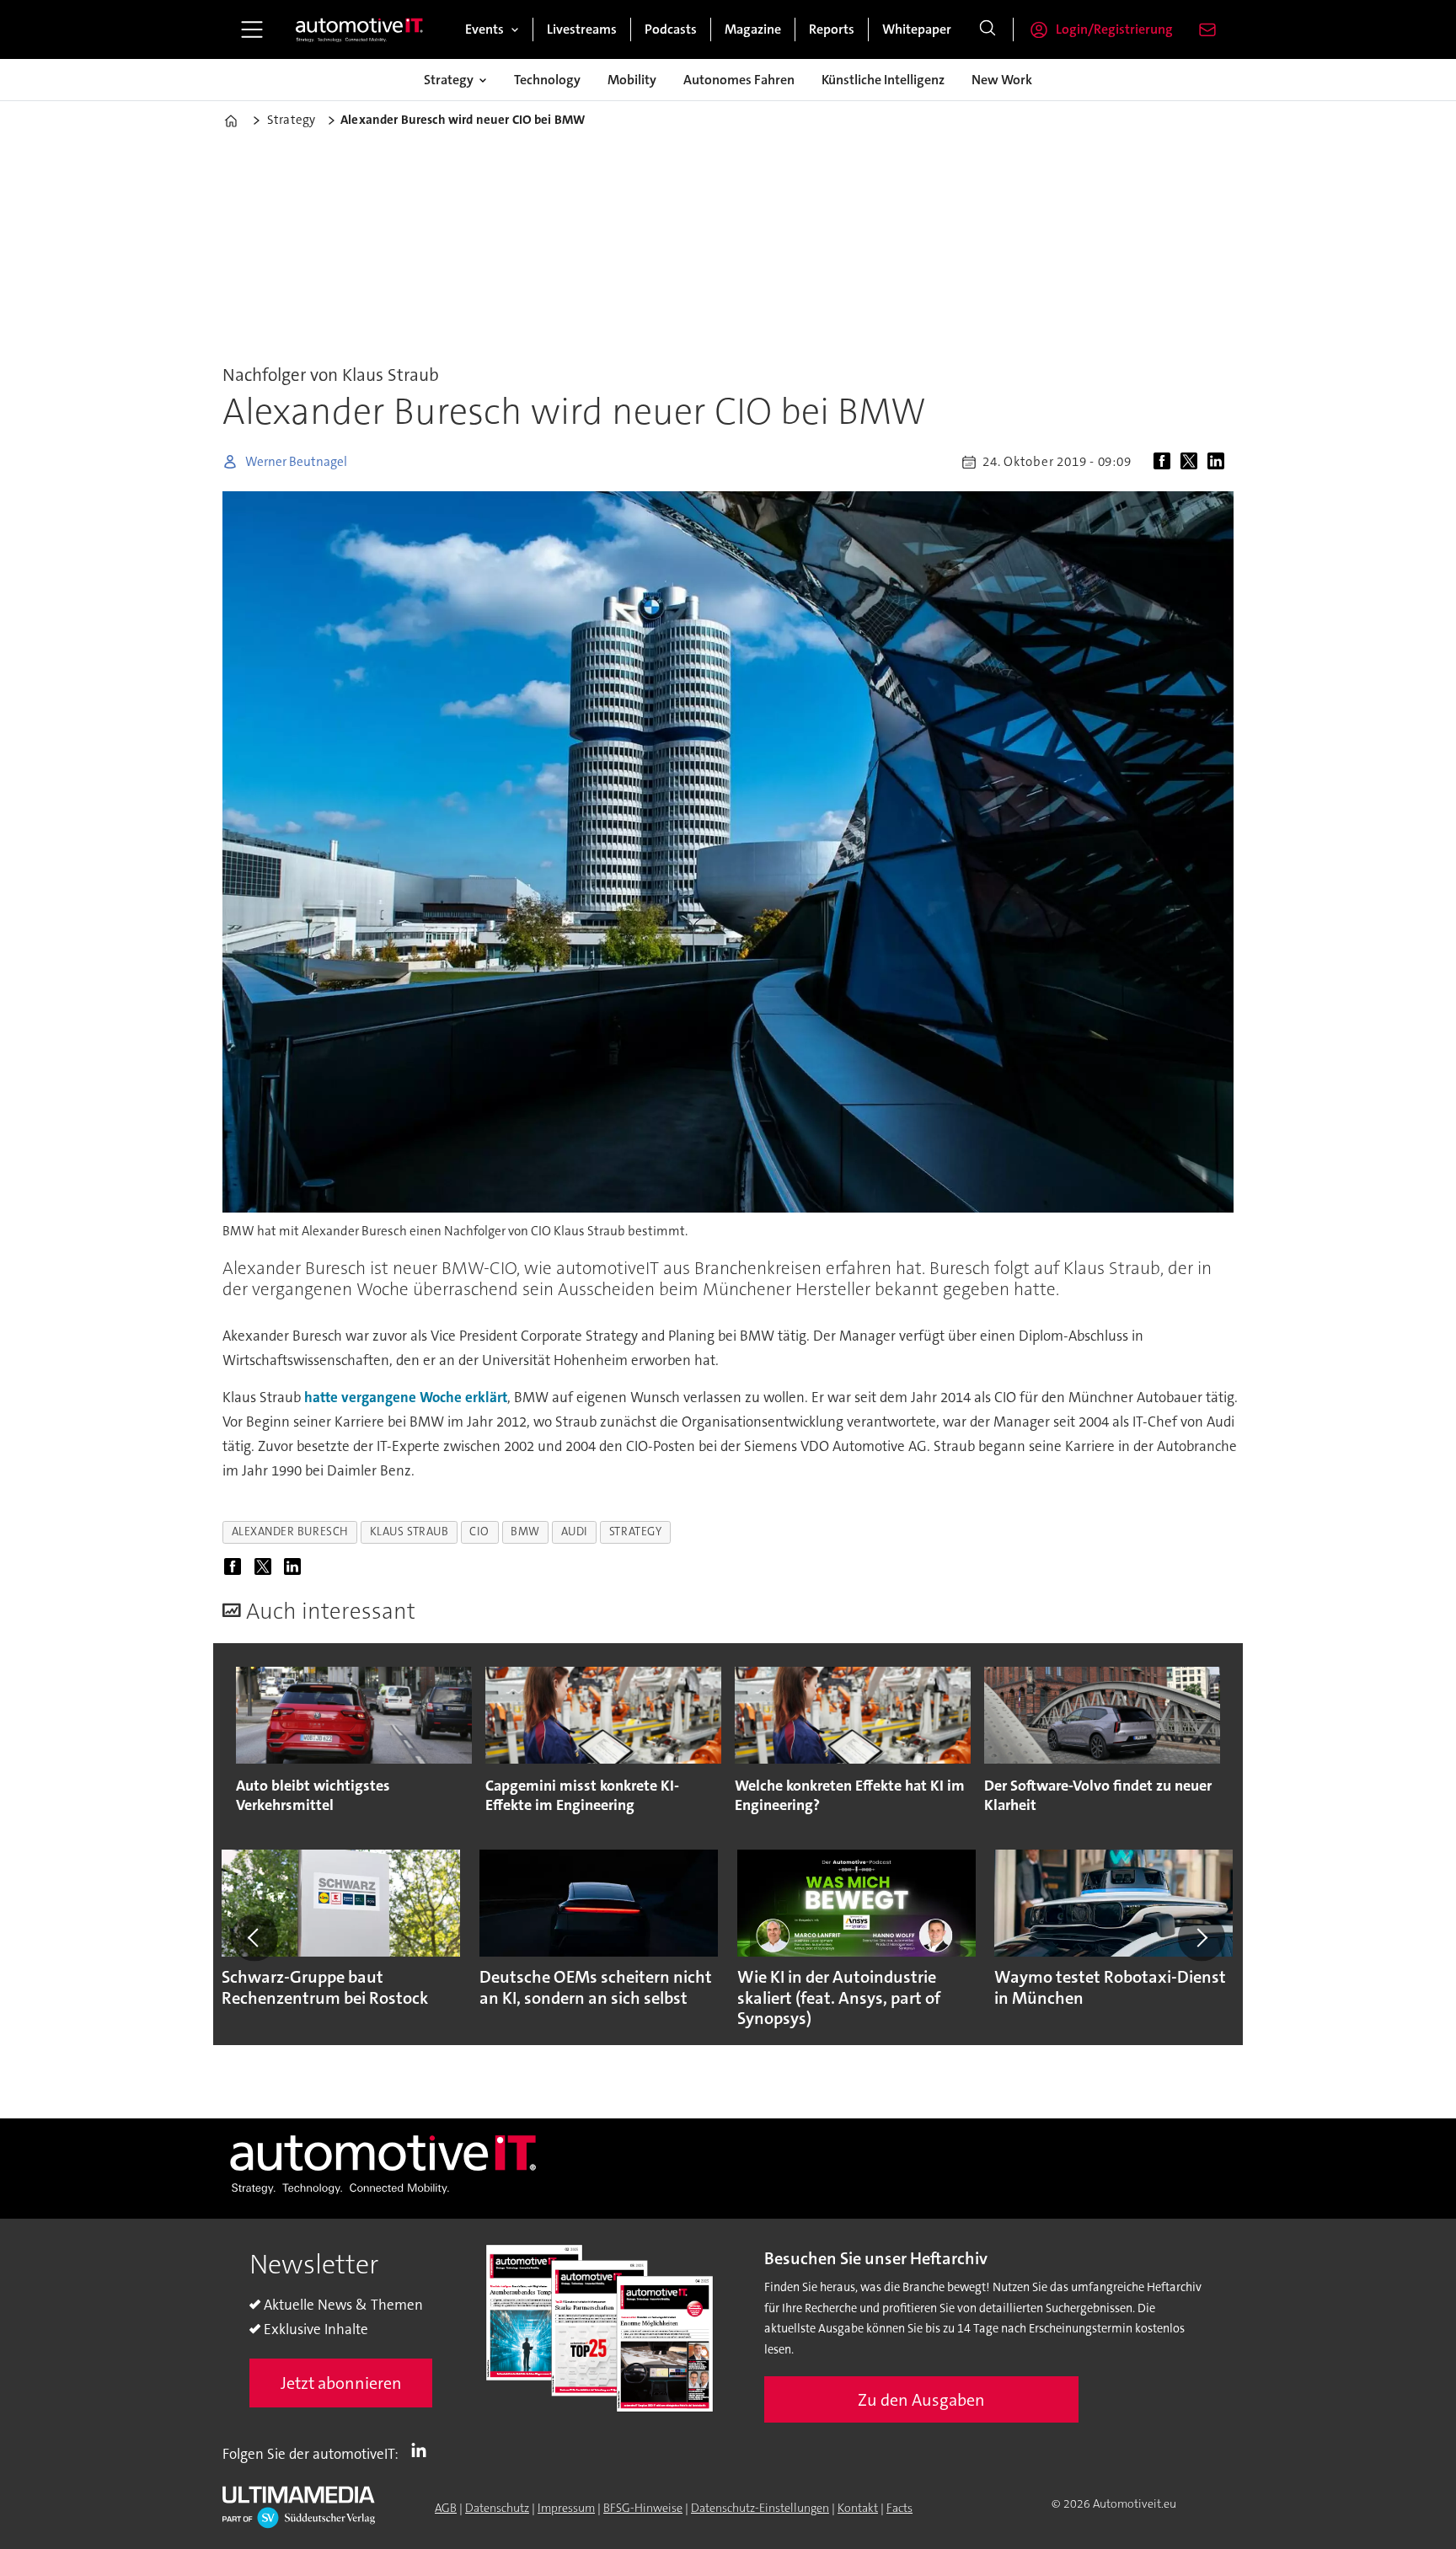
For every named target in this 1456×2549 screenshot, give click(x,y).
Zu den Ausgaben (921, 2400)
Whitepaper (917, 29)
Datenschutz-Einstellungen (760, 2508)
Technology (547, 80)
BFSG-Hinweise (643, 2508)
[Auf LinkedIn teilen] (1219, 462)
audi (575, 1532)
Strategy (449, 80)
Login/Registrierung (1114, 29)
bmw (525, 1532)
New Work (1002, 80)
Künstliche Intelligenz (883, 80)
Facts (899, 2508)
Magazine (753, 29)
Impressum (566, 2508)
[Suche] (988, 29)
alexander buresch (290, 1532)
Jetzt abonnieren (341, 2383)
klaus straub (409, 1532)
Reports (832, 29)
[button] (254, 1937)
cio (479, 1532)
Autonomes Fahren (739, 80)
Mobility (632, 80)
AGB (446, 2508)
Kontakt (858, 2508)
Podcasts (671, 29)
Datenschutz (497, 2508)
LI (423, 2450)
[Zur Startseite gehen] (360, 29)
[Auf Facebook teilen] (1165, 462)
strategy (635, 1532)
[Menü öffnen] (252, 29)
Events (484, 29)
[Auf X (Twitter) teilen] (1192, 462)
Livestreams (582, 29)
